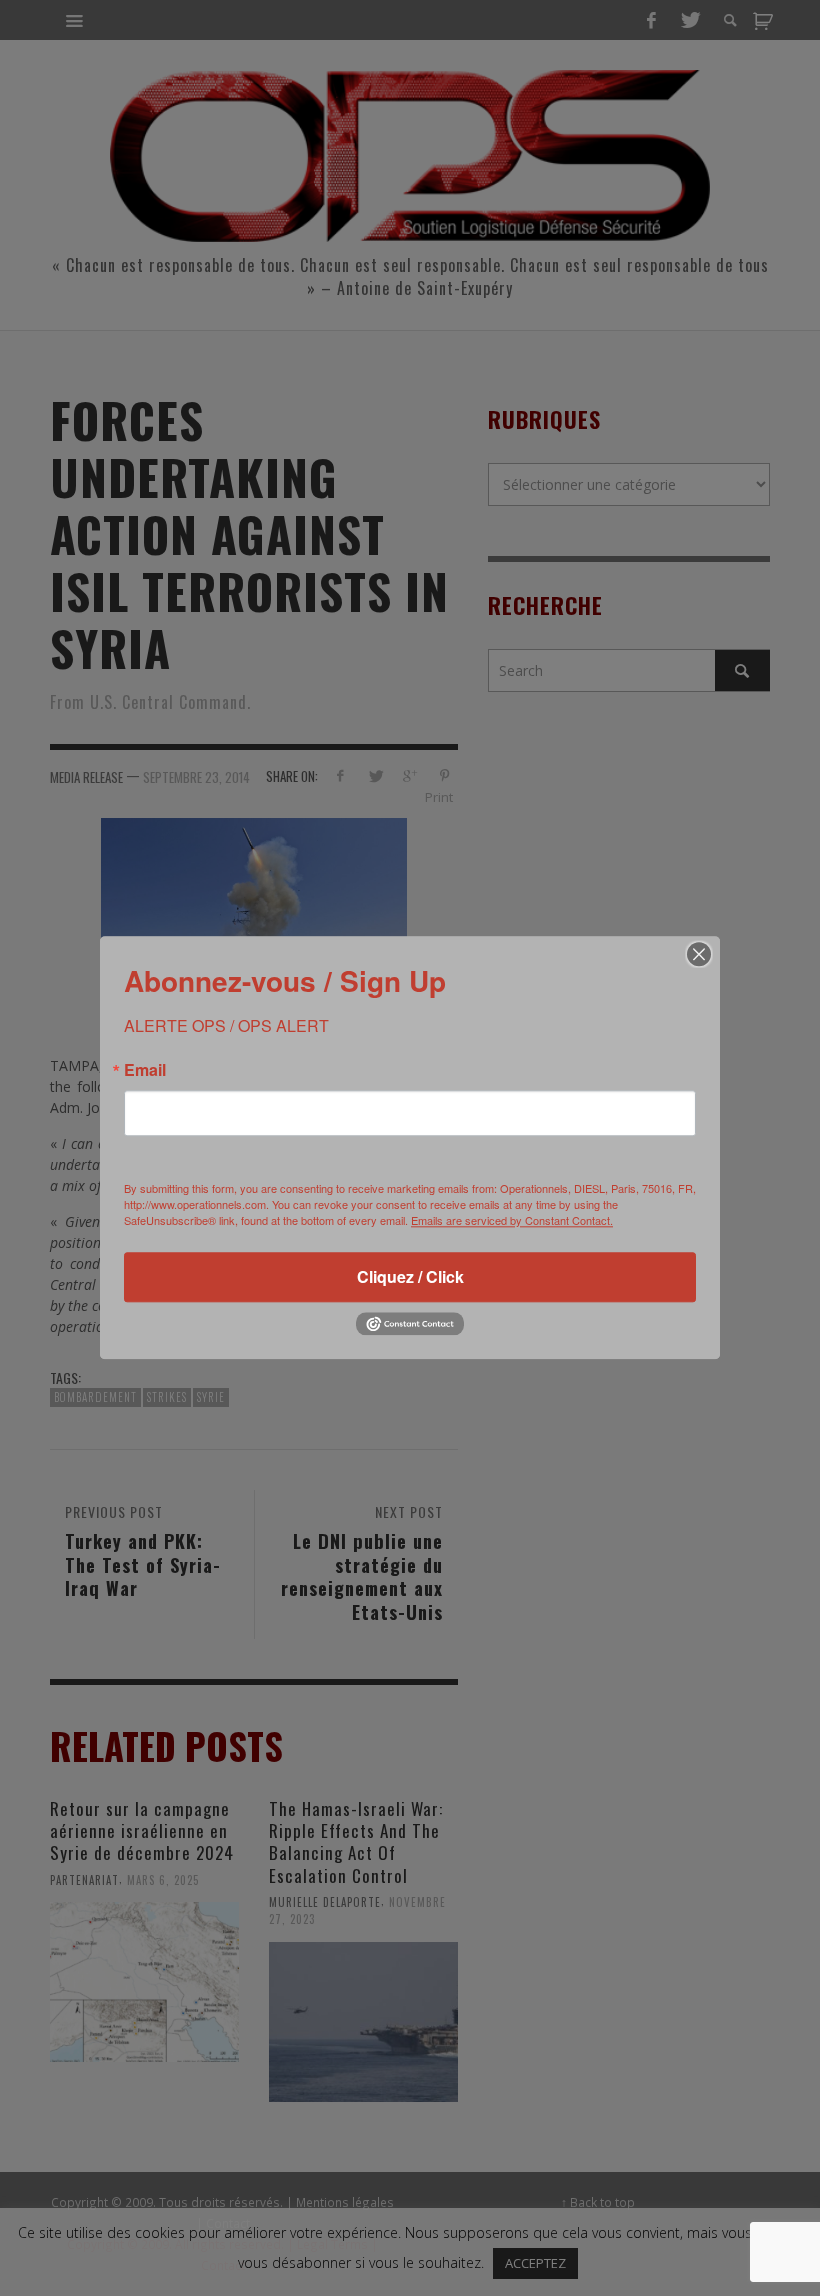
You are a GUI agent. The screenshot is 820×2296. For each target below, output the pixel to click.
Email (145, 1070)
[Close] (699, 954)
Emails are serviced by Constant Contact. (512, 1220)
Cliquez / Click (410, 1276)
